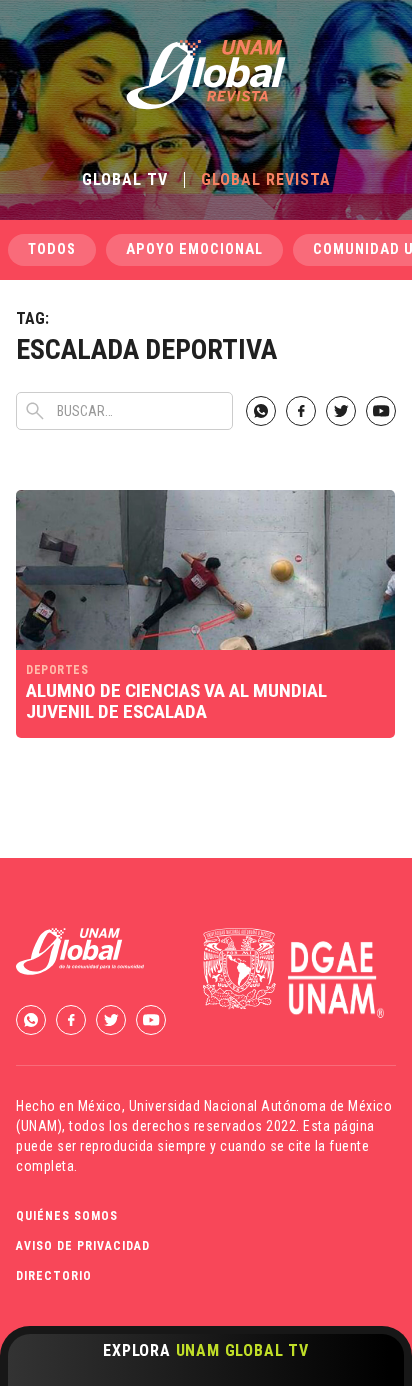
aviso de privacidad (83, 1246)
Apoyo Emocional (194, 249)
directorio (54, 1276)
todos (52, 249)
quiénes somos (67, 1216)
